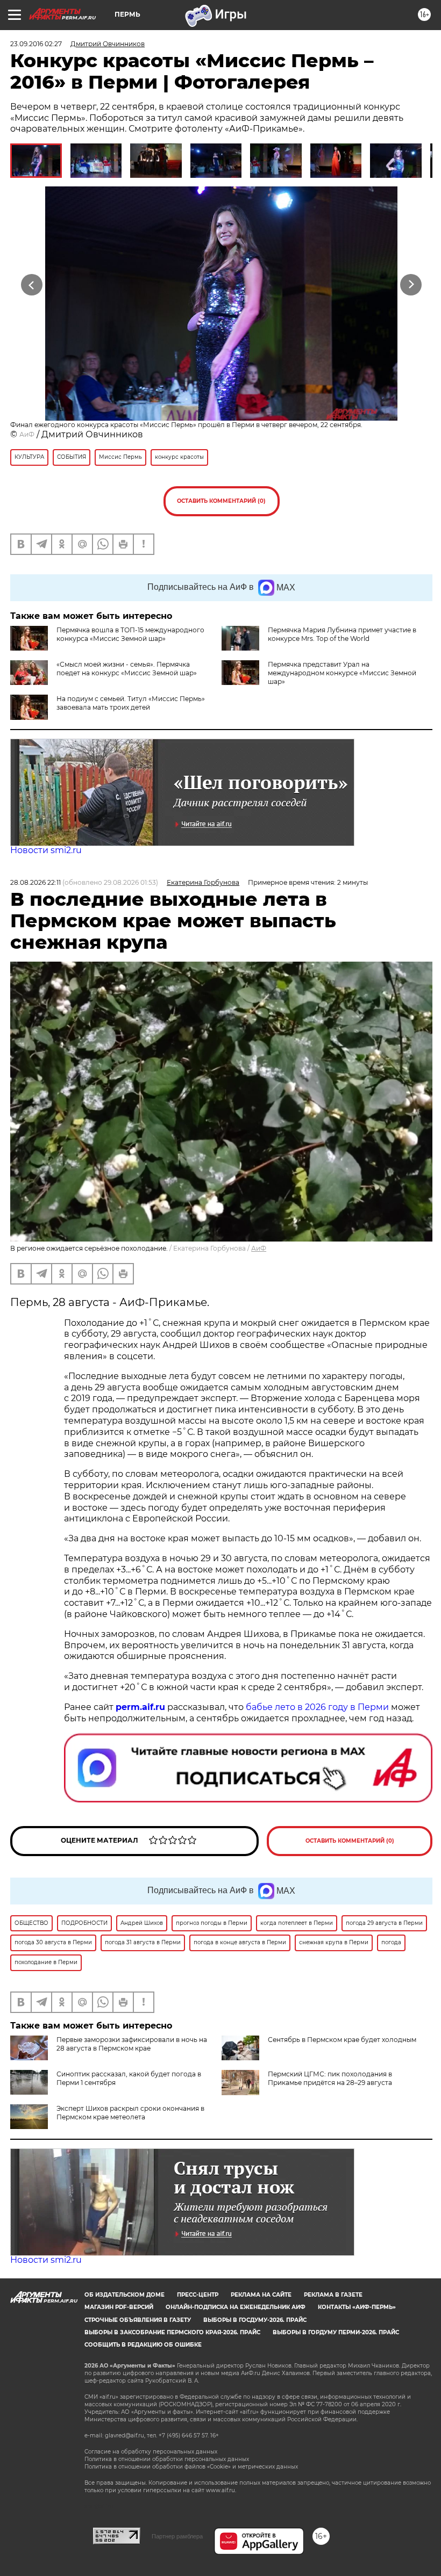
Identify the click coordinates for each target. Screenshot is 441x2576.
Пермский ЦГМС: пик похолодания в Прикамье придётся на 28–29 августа (330, 2078)
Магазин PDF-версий (119, 2307)
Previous (32, 285)
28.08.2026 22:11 (35, 882)
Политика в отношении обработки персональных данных (167, 2459)
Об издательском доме (125, 2295)
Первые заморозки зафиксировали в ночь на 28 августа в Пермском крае (132, 2044)
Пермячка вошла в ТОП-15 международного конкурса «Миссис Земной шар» (130, 634)
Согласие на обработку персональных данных (151, 2452)
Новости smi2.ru (46, 850)
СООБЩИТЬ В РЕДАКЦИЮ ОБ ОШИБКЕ (143, 2345)
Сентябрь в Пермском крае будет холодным (342, 2040)
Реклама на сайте (261, 2295)
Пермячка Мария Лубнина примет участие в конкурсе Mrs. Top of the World (342, 634)
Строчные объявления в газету (138, 2320)
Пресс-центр (198, 2295)
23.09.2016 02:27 (36, 44)
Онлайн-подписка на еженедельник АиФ (236, 2307)
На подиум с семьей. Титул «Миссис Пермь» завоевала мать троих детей (131, 703)
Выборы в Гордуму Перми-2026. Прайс (336, 2332)
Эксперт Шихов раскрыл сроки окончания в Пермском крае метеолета (130, 2113)
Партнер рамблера (177, 2536)
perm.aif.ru (140, 1707)
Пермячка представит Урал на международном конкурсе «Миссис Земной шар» (342, 673)
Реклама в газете (333, 2295)
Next (411, 285)
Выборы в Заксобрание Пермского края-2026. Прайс (172, 2332)
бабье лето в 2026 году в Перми (317, 1707)
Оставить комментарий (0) (221, 501)
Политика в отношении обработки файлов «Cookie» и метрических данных (191, 2467)
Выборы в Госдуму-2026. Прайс (255, 2320)
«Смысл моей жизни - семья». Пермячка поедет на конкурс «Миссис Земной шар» (127, 669)
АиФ (27, 434)
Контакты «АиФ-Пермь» (357, 2307)
